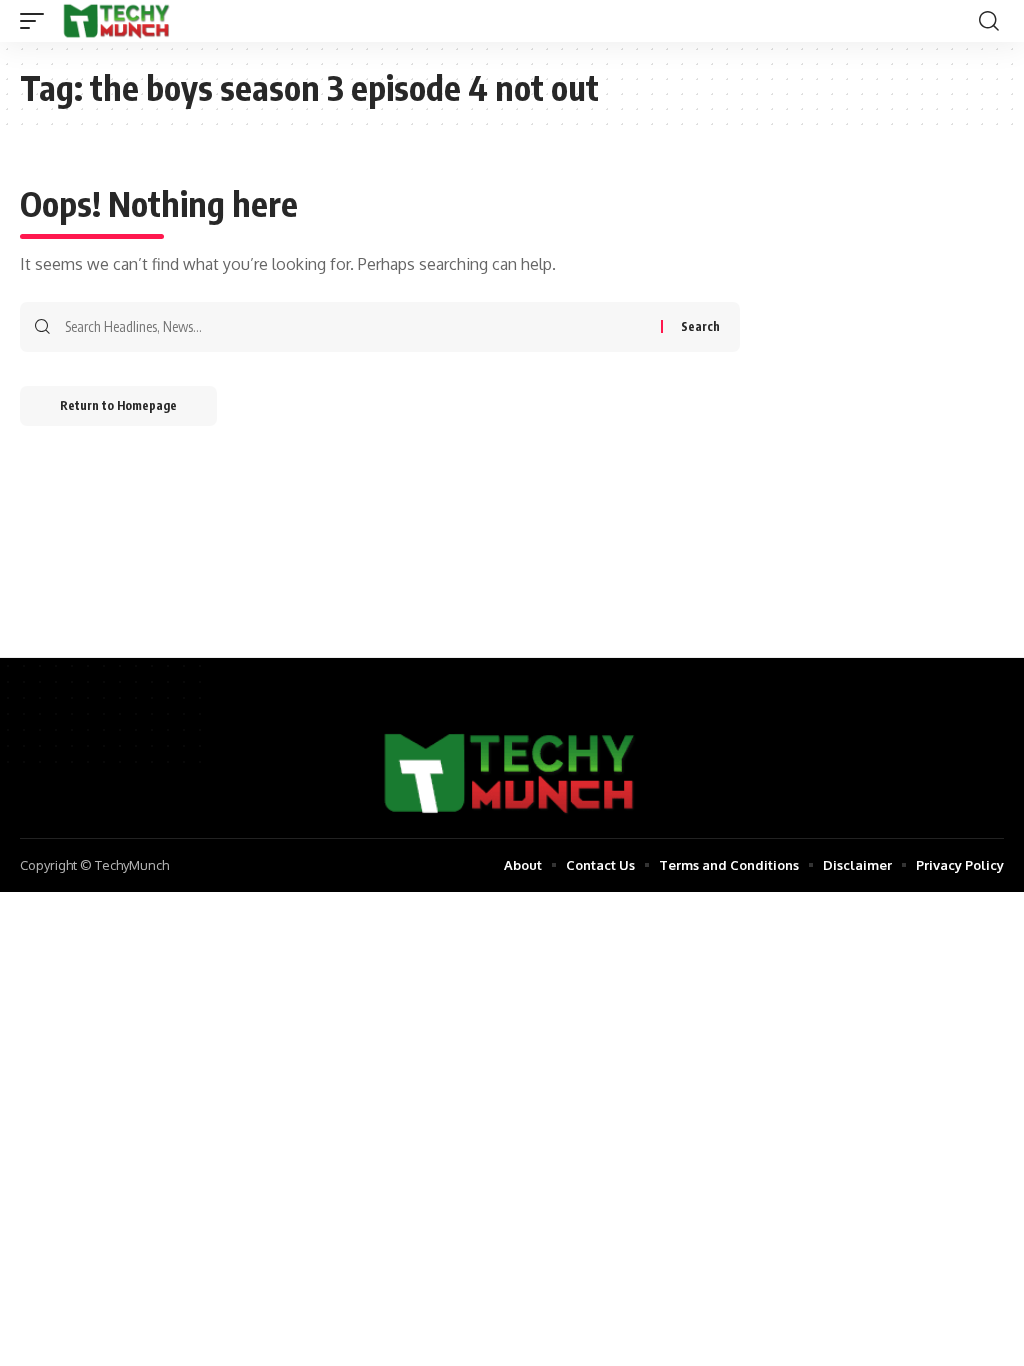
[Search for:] (355, 327)
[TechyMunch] (117, 21)
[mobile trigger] (37, 21)
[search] (989, 21)
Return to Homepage (118, 405)
